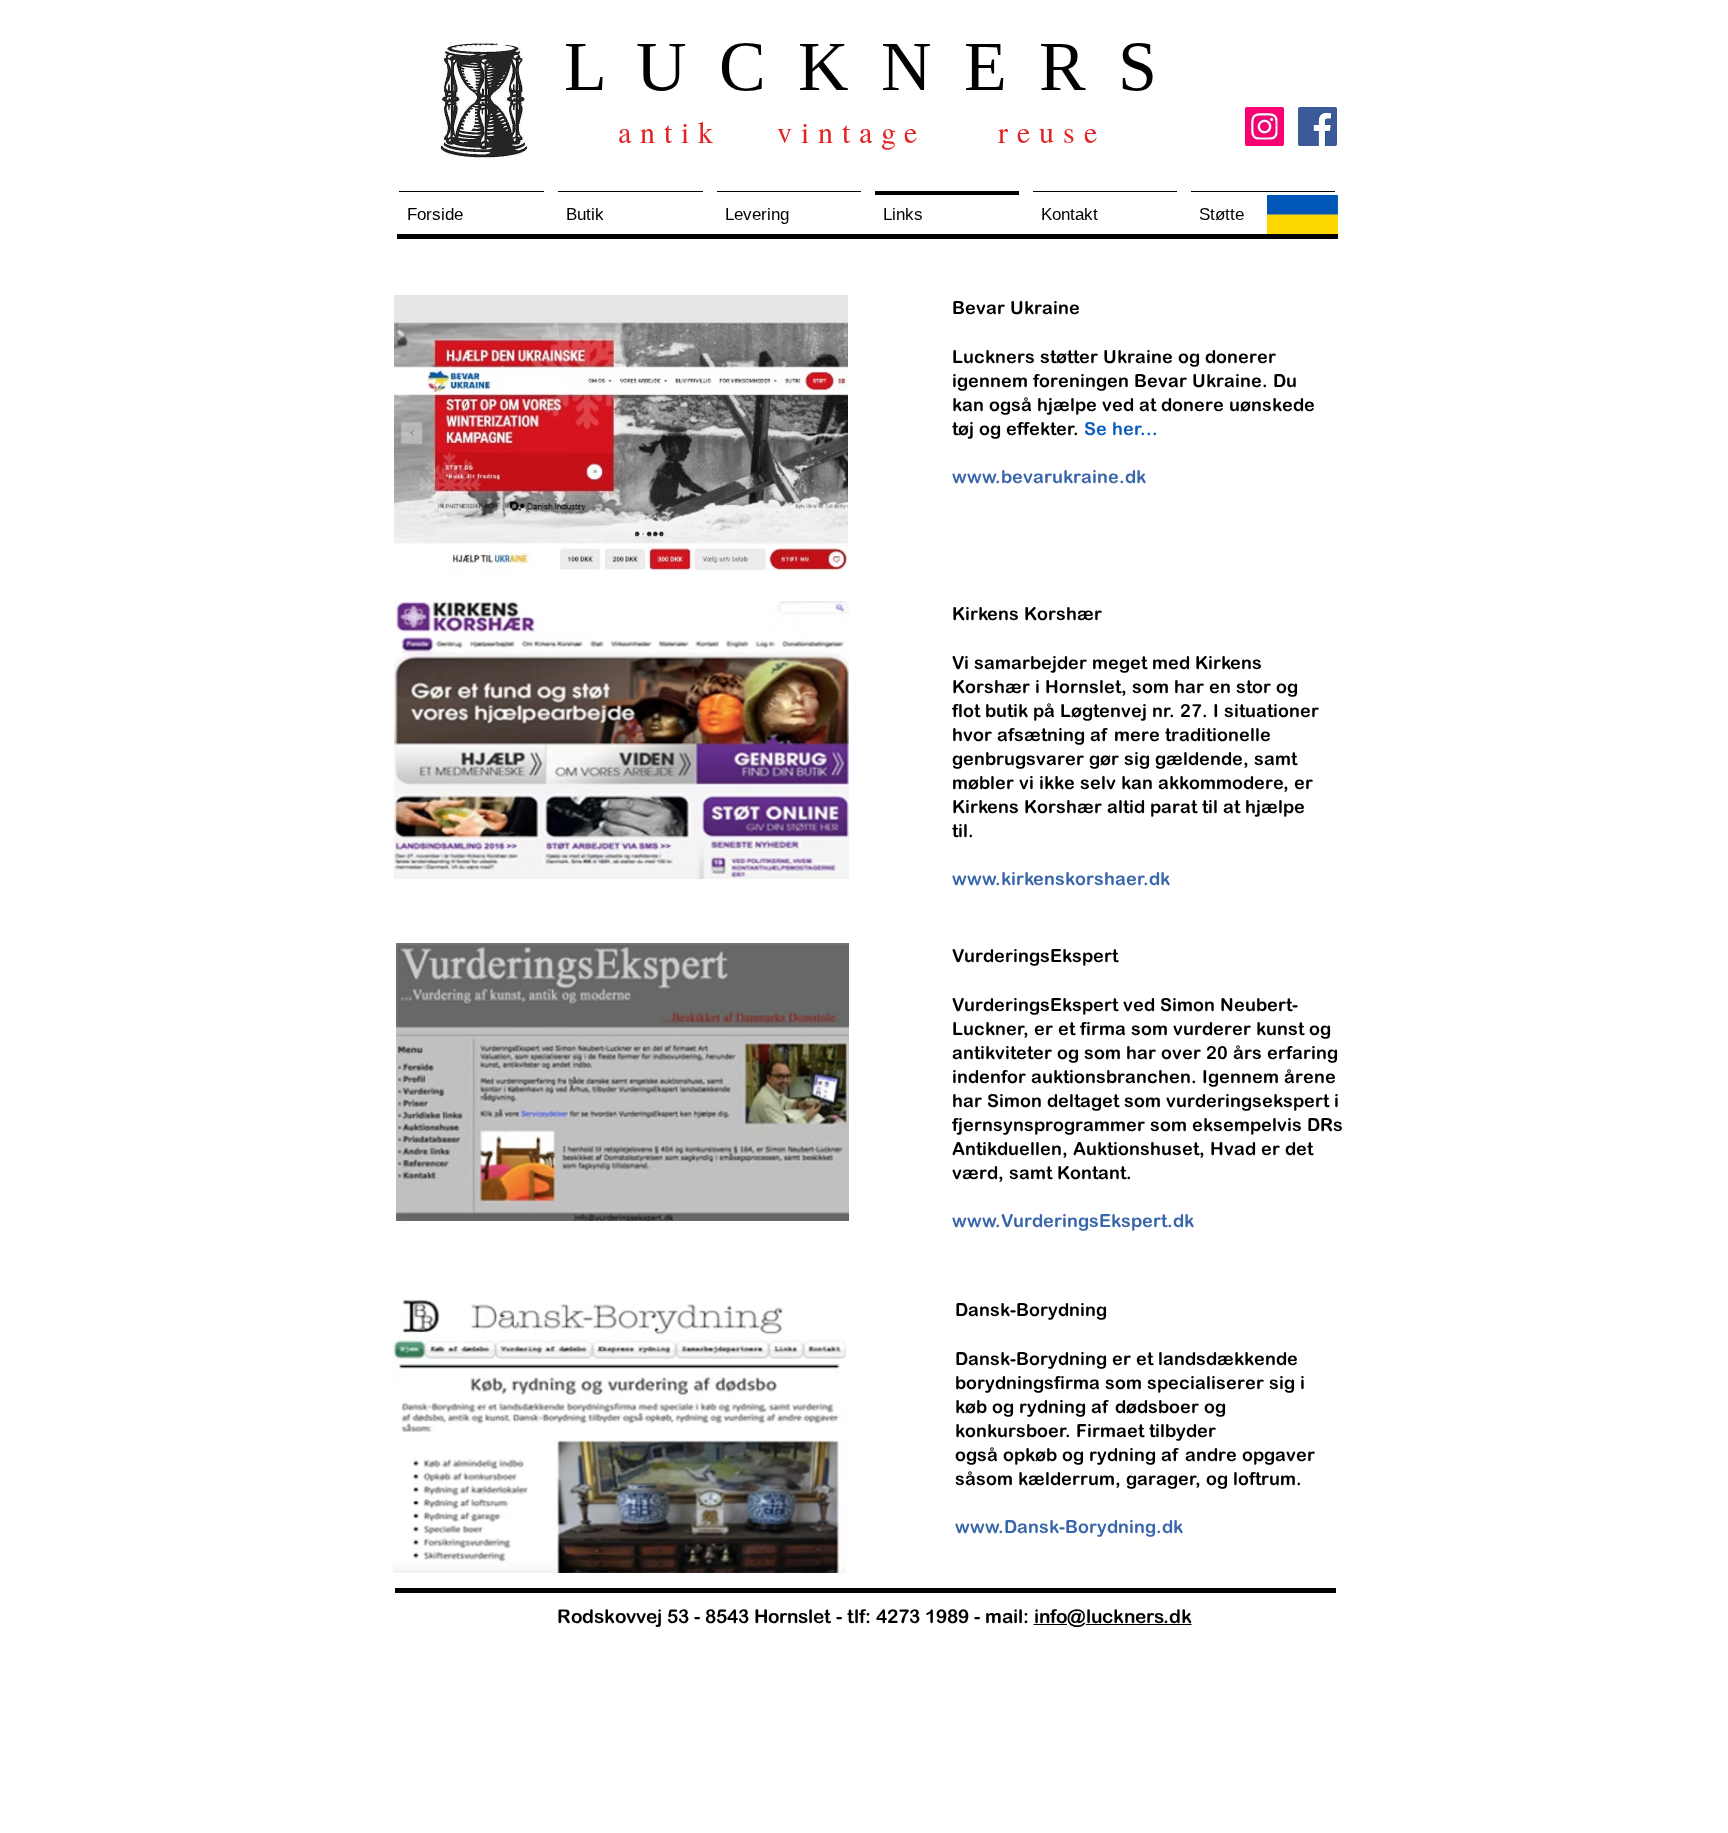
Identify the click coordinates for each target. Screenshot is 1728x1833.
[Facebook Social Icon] (1317, 126)
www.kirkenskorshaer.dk (1061, 878)
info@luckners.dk (1113, 1616)
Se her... (1121, 428)
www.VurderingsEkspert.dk (1073, 1220)
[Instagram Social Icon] (1264, 126)
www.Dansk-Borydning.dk (1069, 1526)
